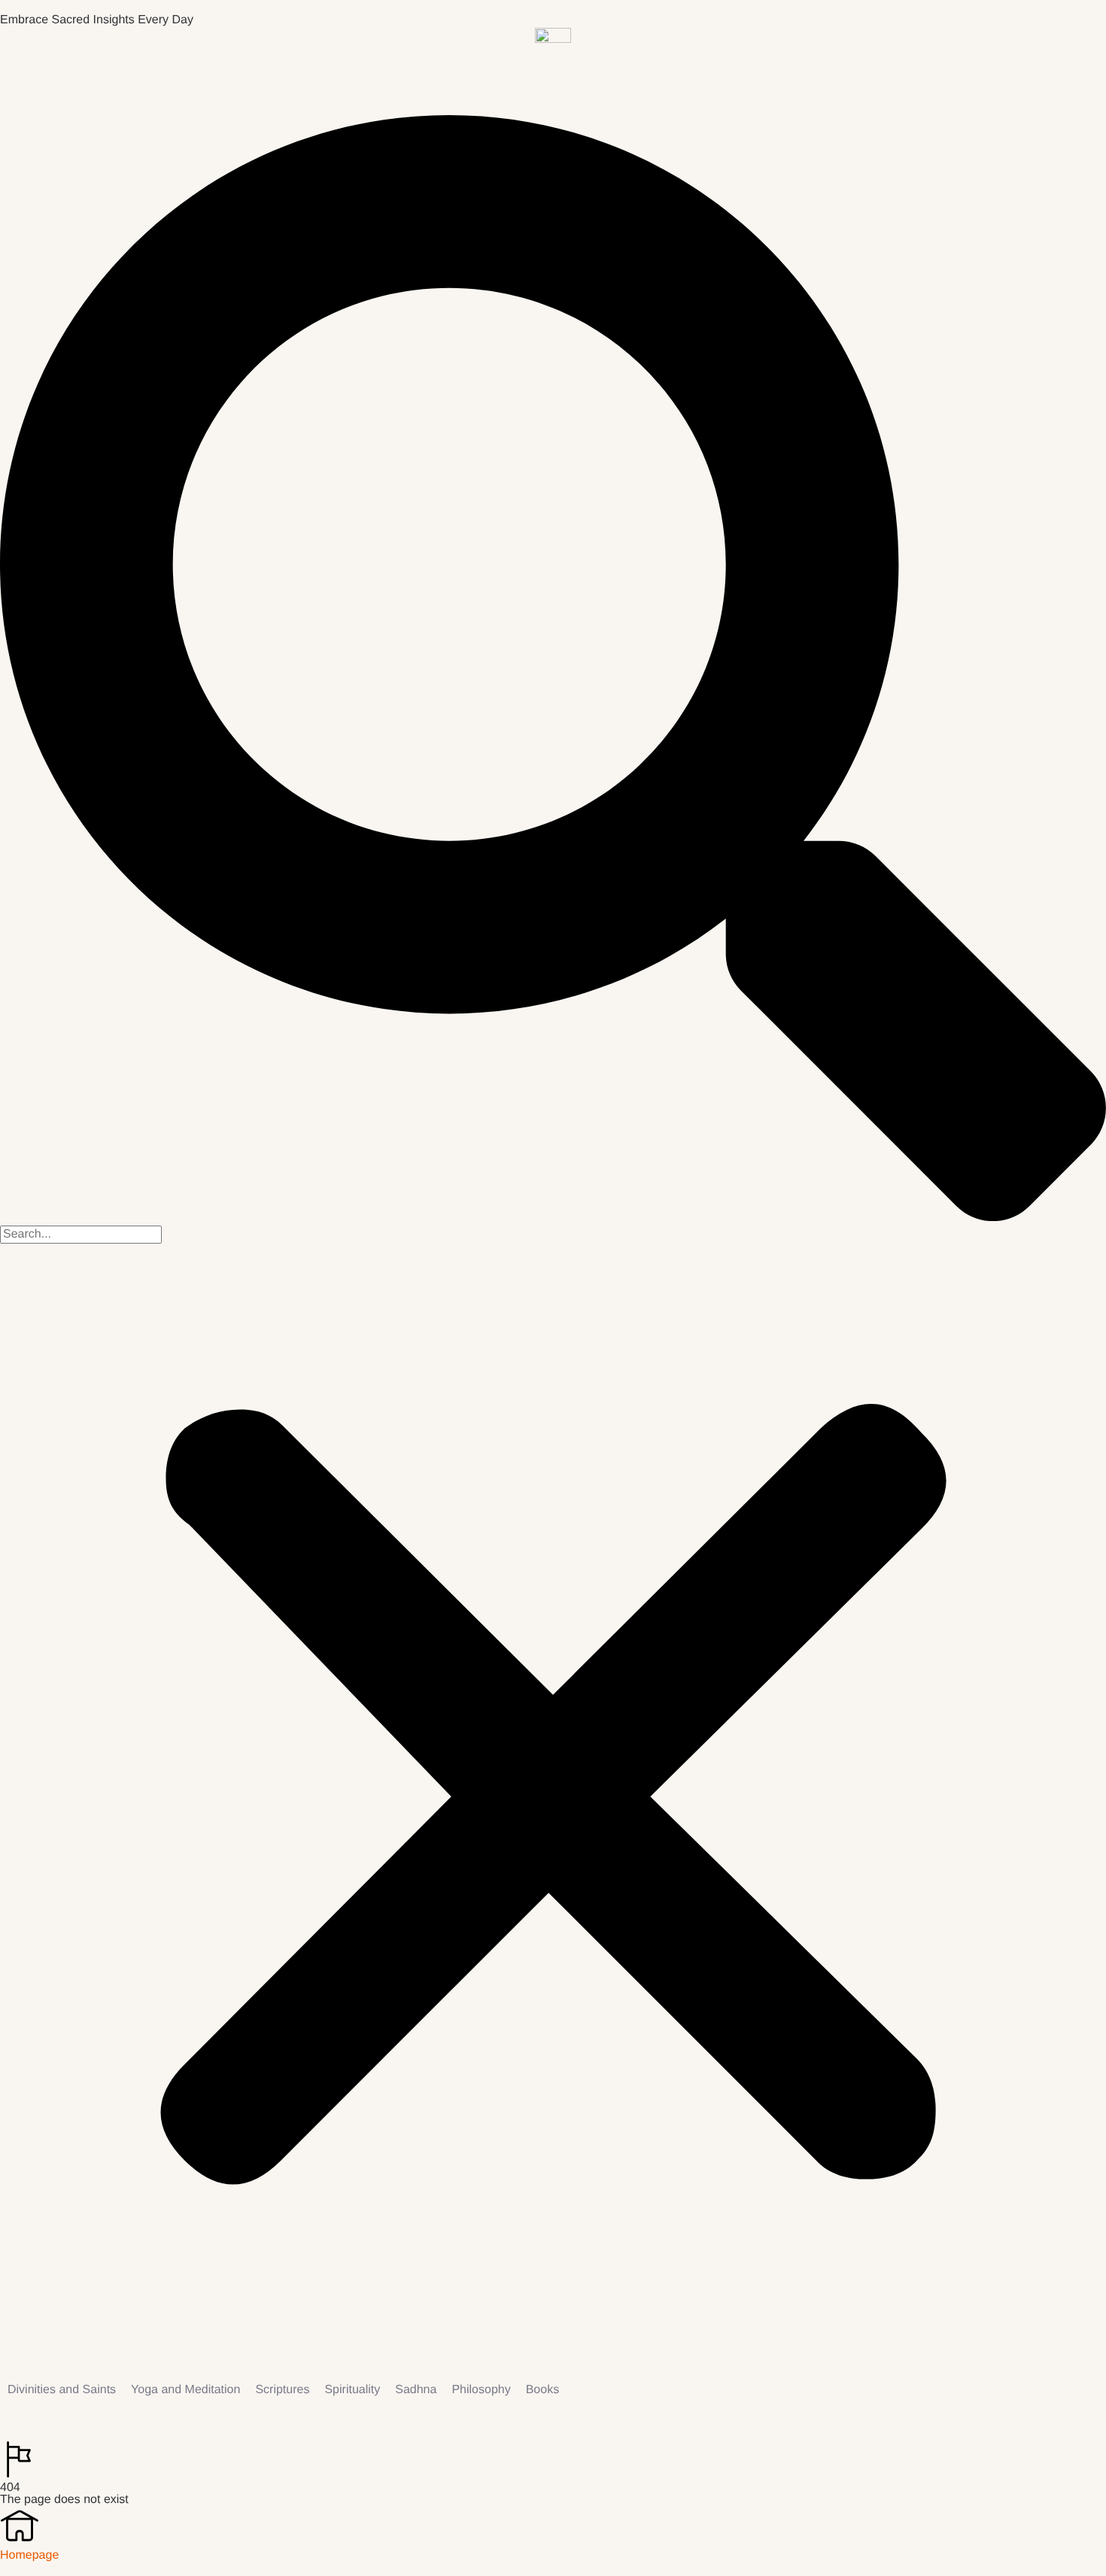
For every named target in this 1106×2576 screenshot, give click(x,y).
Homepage (29, 2555)
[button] (553, 670)
